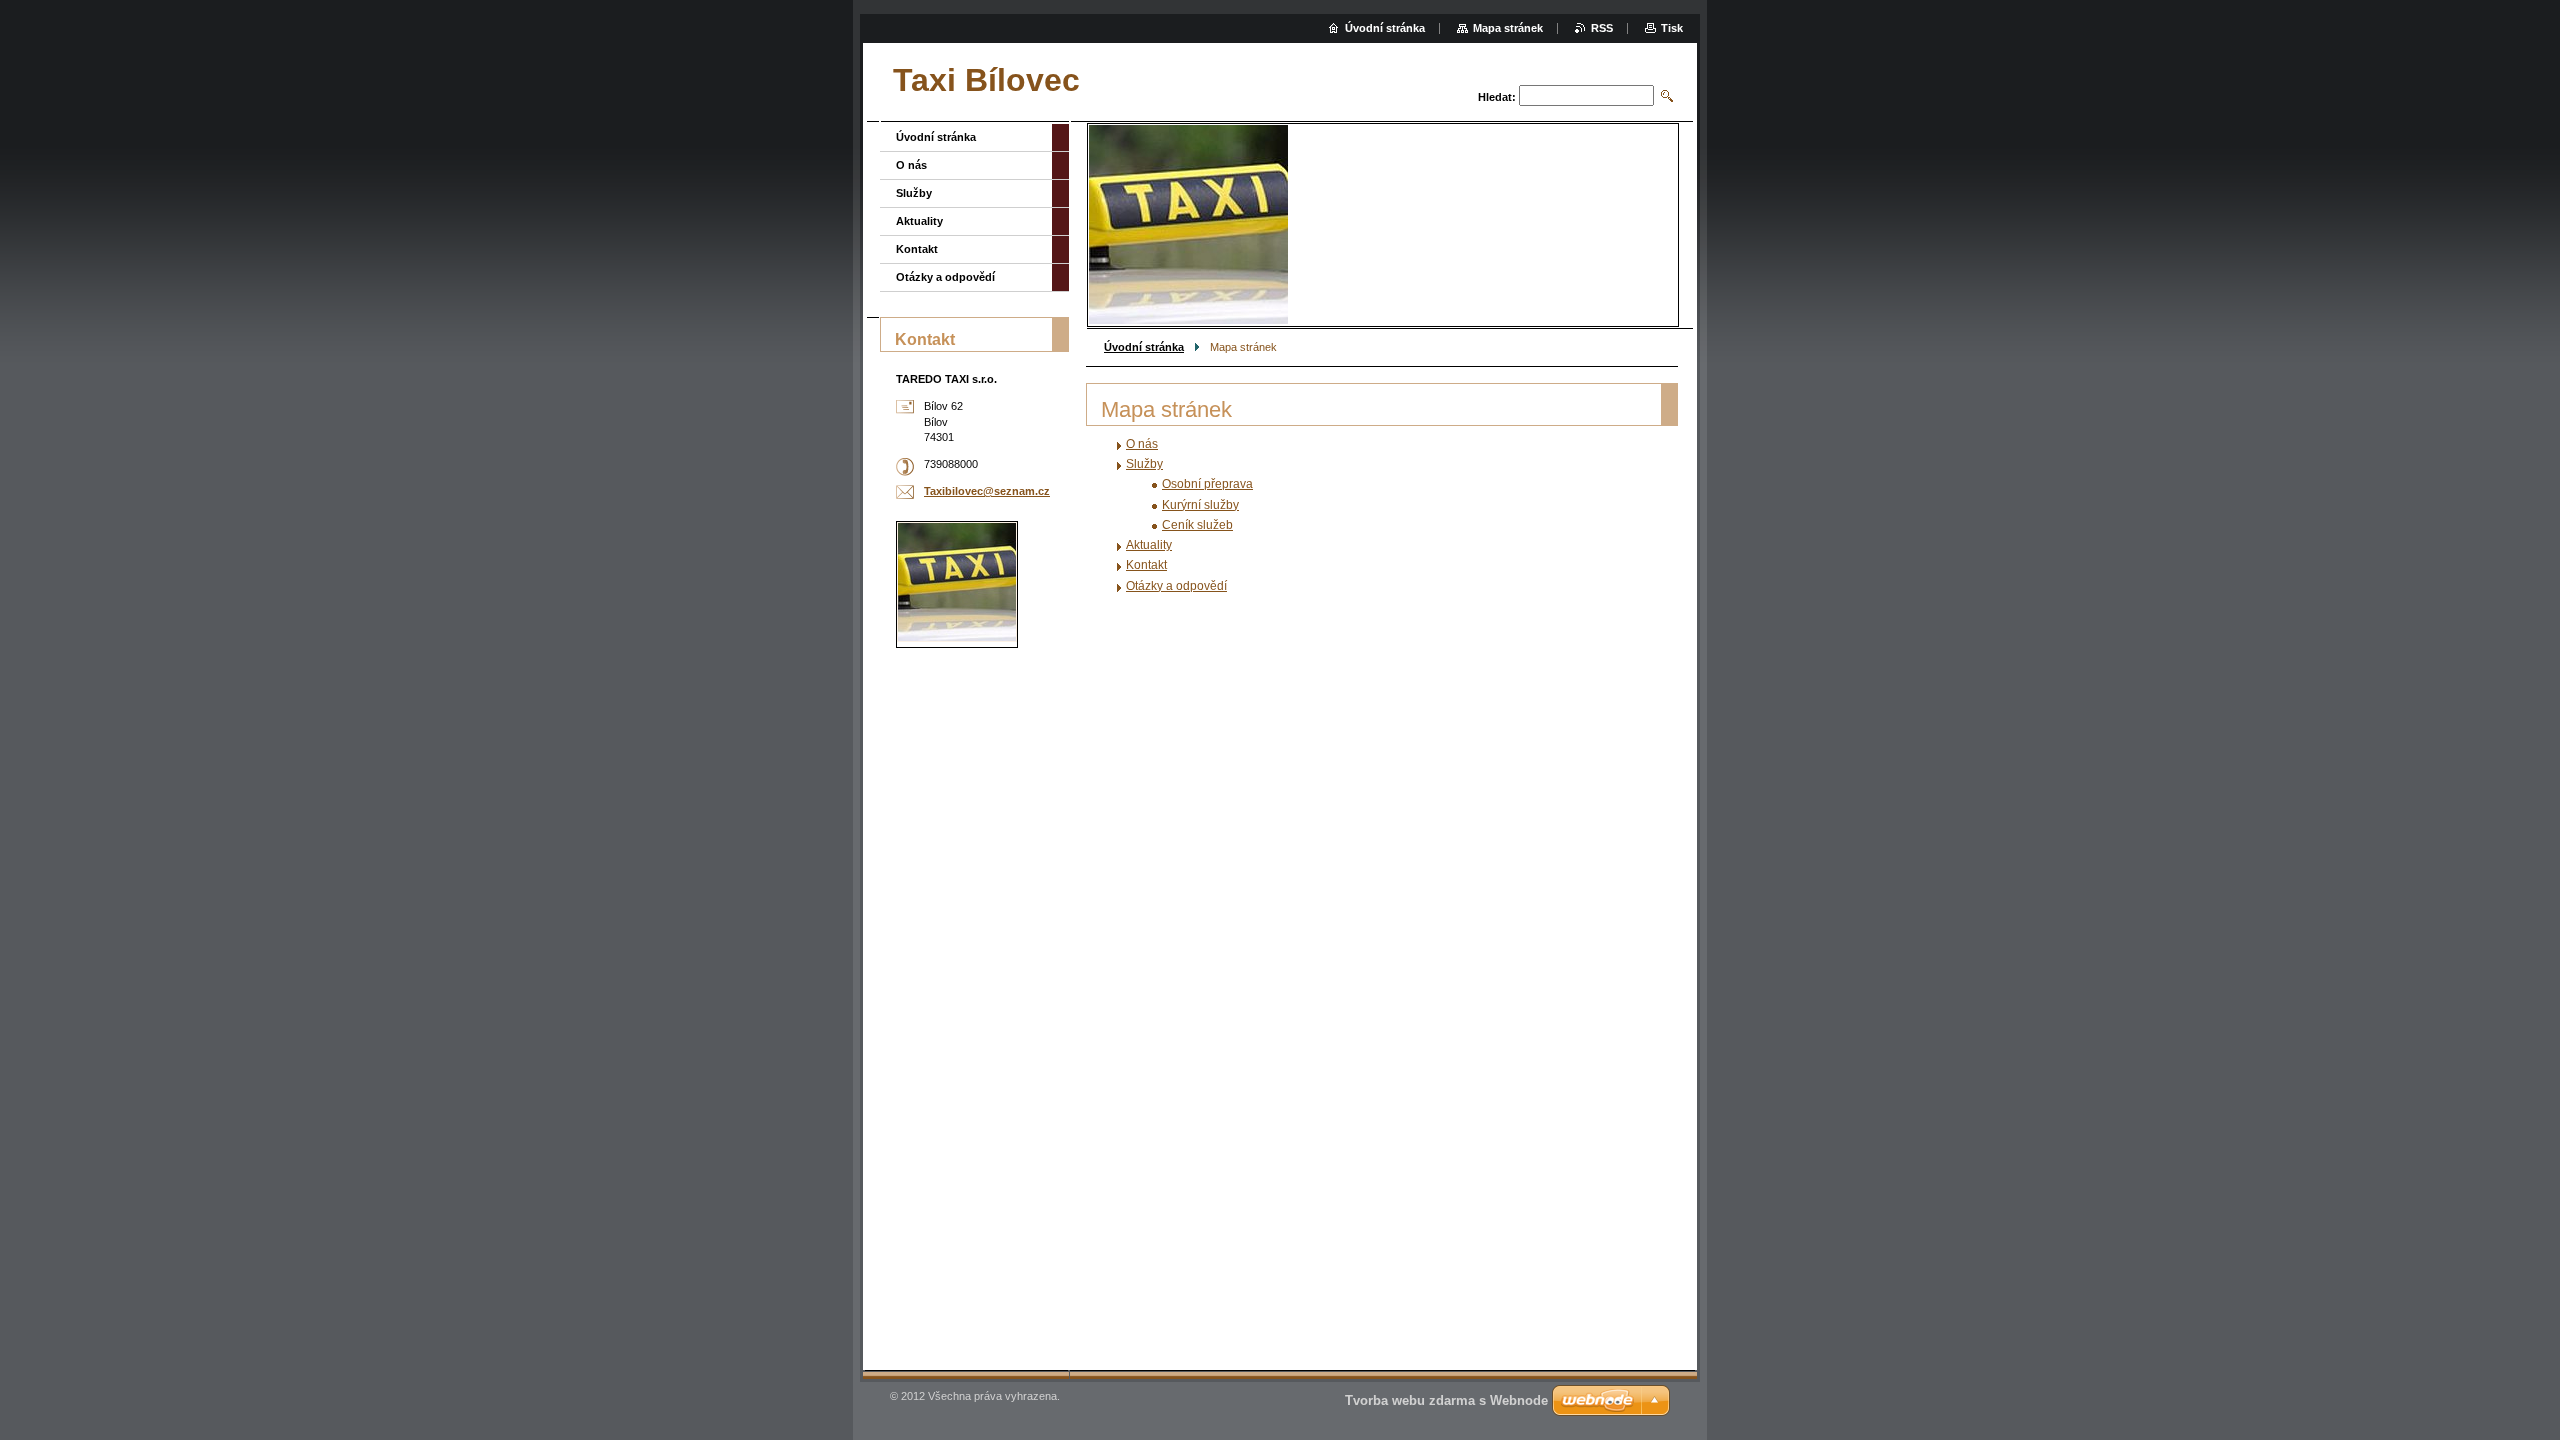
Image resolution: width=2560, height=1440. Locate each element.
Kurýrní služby (1200, 505)
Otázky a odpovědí (1176, 586)
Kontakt (1146, 565)
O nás (1142, 444)
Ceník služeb (1197, 525)
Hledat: (1497, 97)
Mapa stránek (1508, 28)
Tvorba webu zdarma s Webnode (1446, 1400)
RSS (1602, 28)
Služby (1144, 464)
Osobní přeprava (1207, 484)
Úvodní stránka (1144, 347)
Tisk (1672, 28)
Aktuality (1149, 545)
